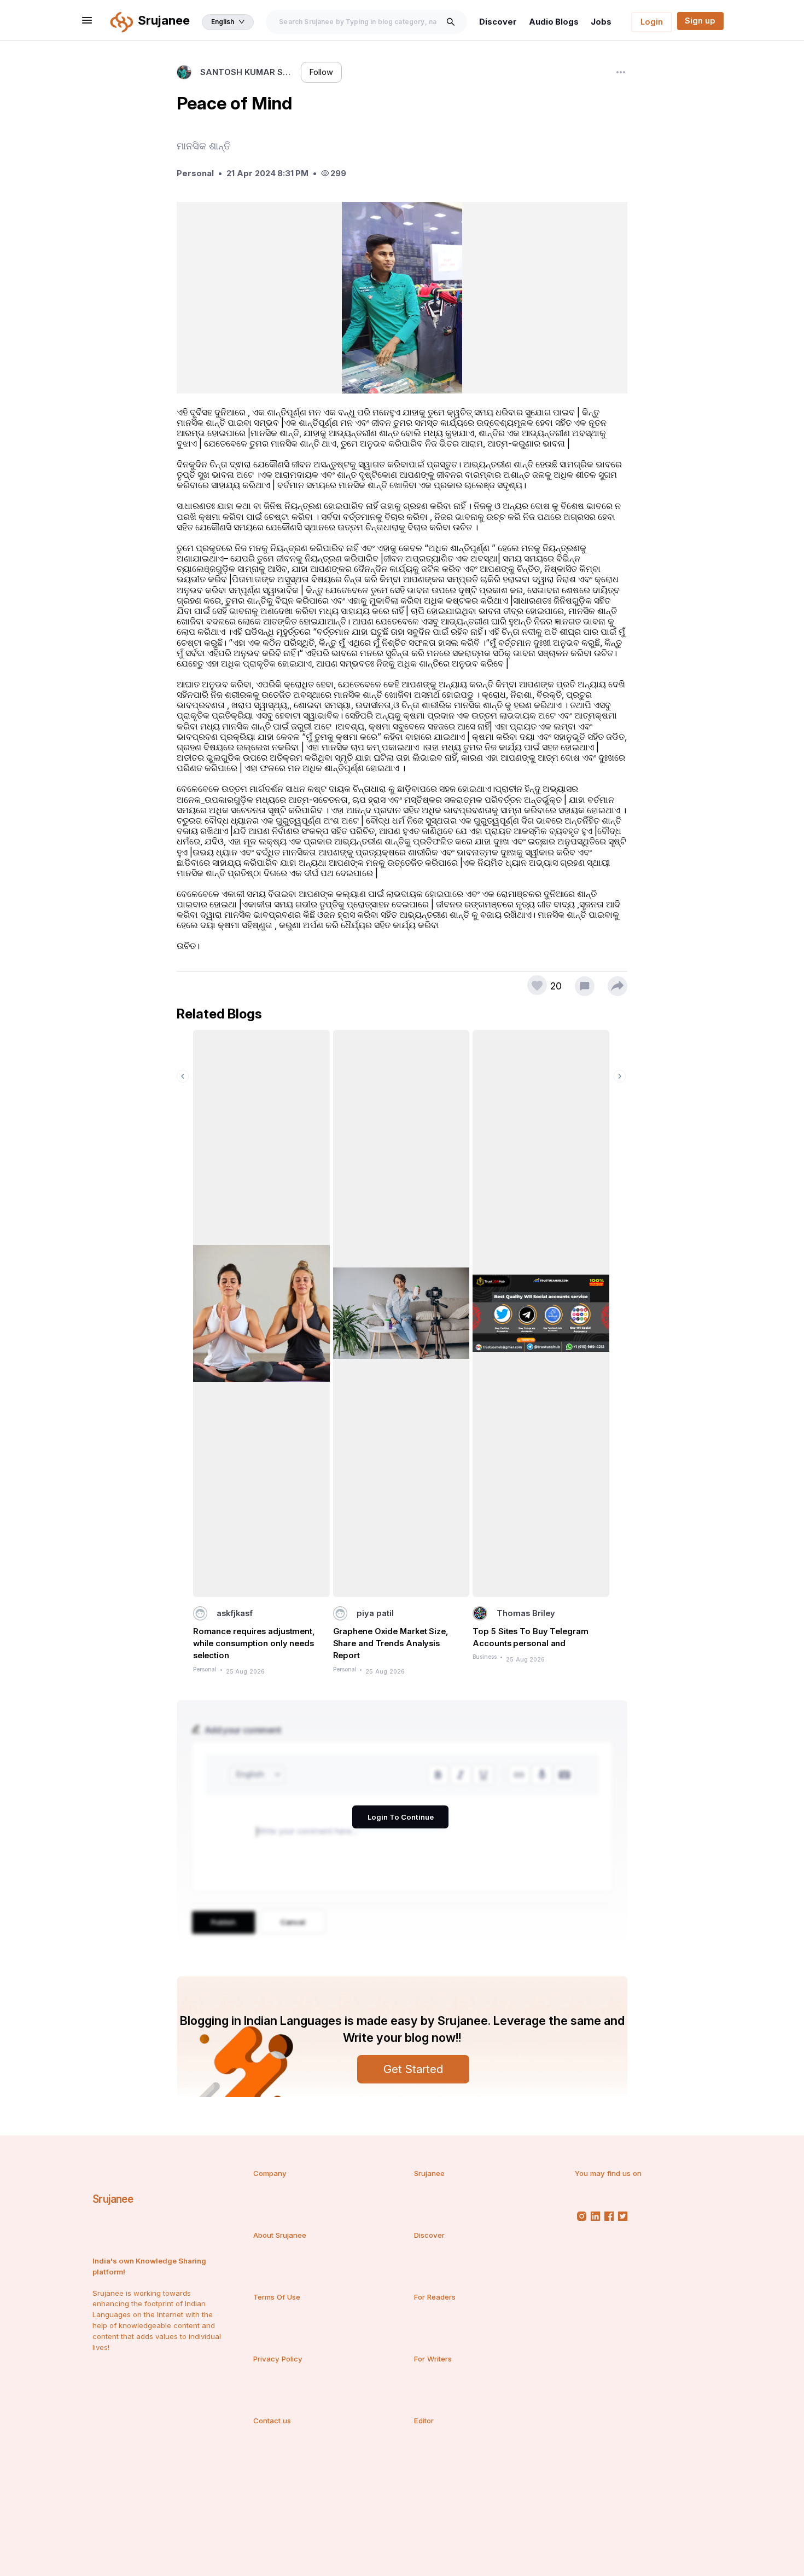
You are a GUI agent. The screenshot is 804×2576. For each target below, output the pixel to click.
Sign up (700, 21)
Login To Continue (401, 1817)
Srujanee (113, 2199)
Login (652, 22)
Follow (321, 72)
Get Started (413, 2069)
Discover (498, 22)
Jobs (601, 22)
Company (270, 2173)
